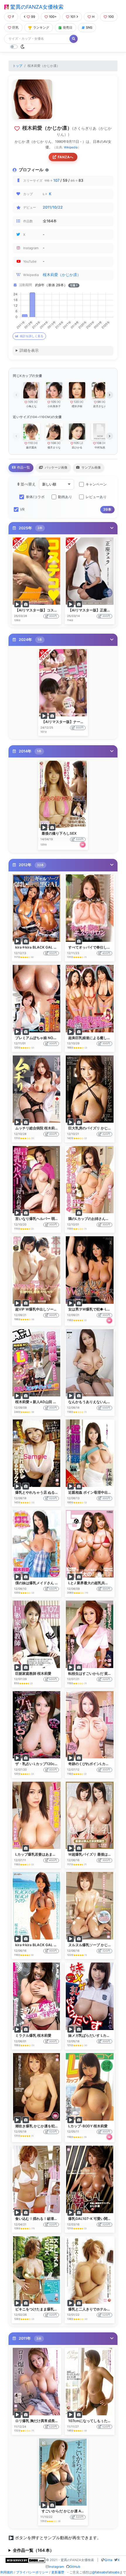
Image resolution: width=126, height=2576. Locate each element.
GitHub (75, 2567)
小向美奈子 (54, 406)
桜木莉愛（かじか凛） (62, 275)
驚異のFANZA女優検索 (36, 7)
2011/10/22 (53, 207)
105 (31, 402)
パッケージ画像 (56, 467)
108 (53, 443)
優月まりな (54, 447)
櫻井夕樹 (77, 406)
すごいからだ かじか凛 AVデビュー (70, 2511)
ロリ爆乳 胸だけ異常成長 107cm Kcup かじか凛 (53, 2421)
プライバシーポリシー (32, 2572)
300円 (53, 616)
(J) (81, 443)
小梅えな (31, 406)
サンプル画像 (91, 467)
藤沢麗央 (31, 447)
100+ (53, 17)
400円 (106, 953)
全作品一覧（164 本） (33, 2550)
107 (56, 180)
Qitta (108, 2560)
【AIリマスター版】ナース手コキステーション (79, 722)
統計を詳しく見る (32, 336)
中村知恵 (100, 447)
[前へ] (16, 395)
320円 (80, 839)
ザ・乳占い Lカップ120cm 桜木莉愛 (44, 1764)
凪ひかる (77, 447)
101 (73, 17)
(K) (36, 402)
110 (30, 443)
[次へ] (110, 395)
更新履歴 (58, 2572)
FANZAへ (65, 157)
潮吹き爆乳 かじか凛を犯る (37, 2126)
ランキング (41, 27)
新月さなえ (100, 406)
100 (111, 17)
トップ (17, 66)
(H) (36, 443)
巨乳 (16, 27)
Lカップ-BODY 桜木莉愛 (88, 2126)
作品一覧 (23, 467)
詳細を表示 (29, 350)
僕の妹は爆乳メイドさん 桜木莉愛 (42, 1583)
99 (33, 17)
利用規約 (7, 2572)
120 (76, 402)
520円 (106, 2315)
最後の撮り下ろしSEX (59, 833)
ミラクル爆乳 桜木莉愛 (33, 2035)
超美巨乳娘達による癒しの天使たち (96, 1038)
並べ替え (28, 484)
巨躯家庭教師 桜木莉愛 (33, 1673)
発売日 (68, 27)
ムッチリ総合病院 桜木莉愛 (37, 1128)
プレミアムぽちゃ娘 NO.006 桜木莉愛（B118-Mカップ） (61, 1038)
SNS (89, 27)
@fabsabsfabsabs (106, 2572)
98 (99, 402)
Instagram (56, 2567)
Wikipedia (71, 147)
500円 (106, 1408)
